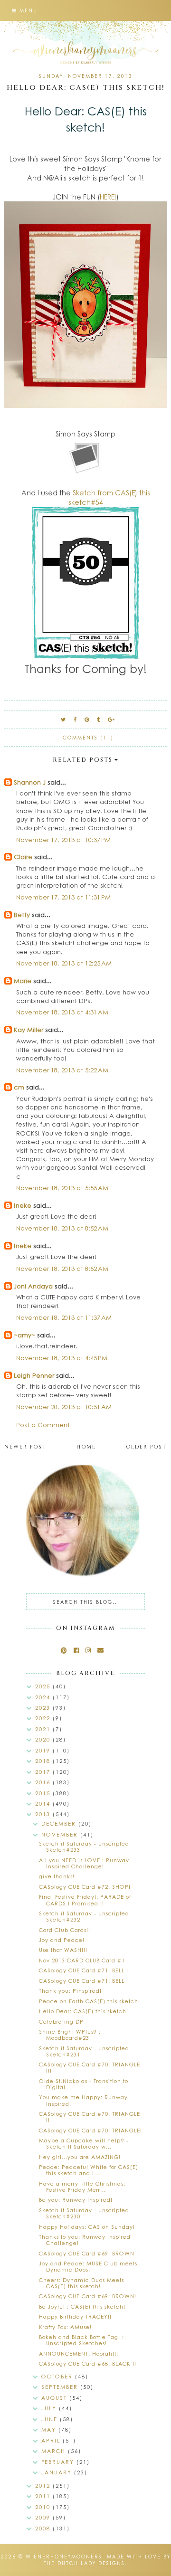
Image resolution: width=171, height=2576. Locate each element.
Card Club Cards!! (65, 1930)
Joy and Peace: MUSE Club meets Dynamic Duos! (88, 2266)
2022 (44, 1718)
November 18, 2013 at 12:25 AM (64, 963)
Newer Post (25, 1447)
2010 (44, 2507)
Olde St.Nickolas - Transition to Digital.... (84, 2084)
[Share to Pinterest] (87, 719)
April (52, 2440)
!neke (23, 1205)
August (55, 2398)
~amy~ (24, 1335)
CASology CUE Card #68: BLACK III (89, 2363)
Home (86, 1447)
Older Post (146, 1447)
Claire (23, 857)
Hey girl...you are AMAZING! (80, 2157)
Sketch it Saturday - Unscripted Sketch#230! (84, 2213)
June (51, 2419)
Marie (23, 980)
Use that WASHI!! (63, 1950)
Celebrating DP (61, 2022)
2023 (44, 1708)
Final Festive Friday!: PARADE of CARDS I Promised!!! (85, 1900)
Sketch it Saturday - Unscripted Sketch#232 (84, 1916)
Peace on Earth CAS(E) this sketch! (90, 2001)
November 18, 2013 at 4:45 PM (62, 1358)
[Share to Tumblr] (99, 719)
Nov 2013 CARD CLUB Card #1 (82, 1960)
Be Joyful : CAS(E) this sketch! (82, 2306)
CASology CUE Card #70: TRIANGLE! (90, 2130)
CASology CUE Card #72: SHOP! (85, 1887)
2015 (44, 1793)
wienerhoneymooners (64, 2557)
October (58, 2376)
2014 (44, 1804)
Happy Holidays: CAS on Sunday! (87, 2227)
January (58, 2472)
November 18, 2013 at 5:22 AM (62, 1070)
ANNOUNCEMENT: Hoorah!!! (79, 2353)
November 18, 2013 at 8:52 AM (62, 1228)
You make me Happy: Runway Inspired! (83, 2100)
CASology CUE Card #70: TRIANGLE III (90, 2067)
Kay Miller (28, 1029)
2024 (44, 1697)
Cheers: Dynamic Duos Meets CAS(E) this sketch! (81, 2283)
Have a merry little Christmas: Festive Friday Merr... (82, 2187)
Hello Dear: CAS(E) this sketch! (84, 2011)
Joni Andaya (33, 1286)
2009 (44, 2517)
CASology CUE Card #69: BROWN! (88, 2296)
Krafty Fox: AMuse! (65, 2327)
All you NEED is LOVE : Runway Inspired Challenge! (84, 1863)
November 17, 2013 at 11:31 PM (63, 897)
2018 (44, 1761)
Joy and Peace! (62, 1940)
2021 (44, 1729)
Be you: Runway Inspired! (76, 2200)
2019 (44, 1750)
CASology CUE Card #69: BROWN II (90, 2253)
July (50, 2408)
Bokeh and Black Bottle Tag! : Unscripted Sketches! (81, 2340)
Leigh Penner (34, 1375)
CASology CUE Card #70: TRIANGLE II (90, 2117)
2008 (44, 2528)
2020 (44, 1739)
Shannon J (30, 782)
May (50, 2429)
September (61, 2387)
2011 (44, 2496)
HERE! (108, 197)
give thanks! (57, 1876)
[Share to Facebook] (76, 719)
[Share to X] (64, 719)
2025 (44, 1686)
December (60, 1823)
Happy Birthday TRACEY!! (75, 2316)
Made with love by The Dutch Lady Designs (107, 2560)
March (55, 2451)
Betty (22, 914)
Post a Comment (43, 1425)
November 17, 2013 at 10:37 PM (63, 839)
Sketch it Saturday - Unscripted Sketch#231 (84, 2051)
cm (19, 1087)
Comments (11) (88, 738)
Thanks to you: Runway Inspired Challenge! (85, 2240)
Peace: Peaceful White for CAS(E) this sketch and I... (89, 2170)
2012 (44, 2486)
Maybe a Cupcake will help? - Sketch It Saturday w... (84, 2143)
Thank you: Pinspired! (70, 1991)
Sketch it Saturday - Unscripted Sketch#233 (84, 1847)
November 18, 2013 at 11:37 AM (64, 1317)
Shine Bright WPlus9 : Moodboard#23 (70, 2035)
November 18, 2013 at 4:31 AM (62, 1012)
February (59, 2462)
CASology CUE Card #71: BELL (82, 1981)
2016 (44, 1782)
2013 (44, 1814)
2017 (44, 1772)
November (61, 1834)
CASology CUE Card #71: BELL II (85, 1970)
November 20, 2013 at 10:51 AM (64, 1406)
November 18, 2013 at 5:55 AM (62, 1188)
